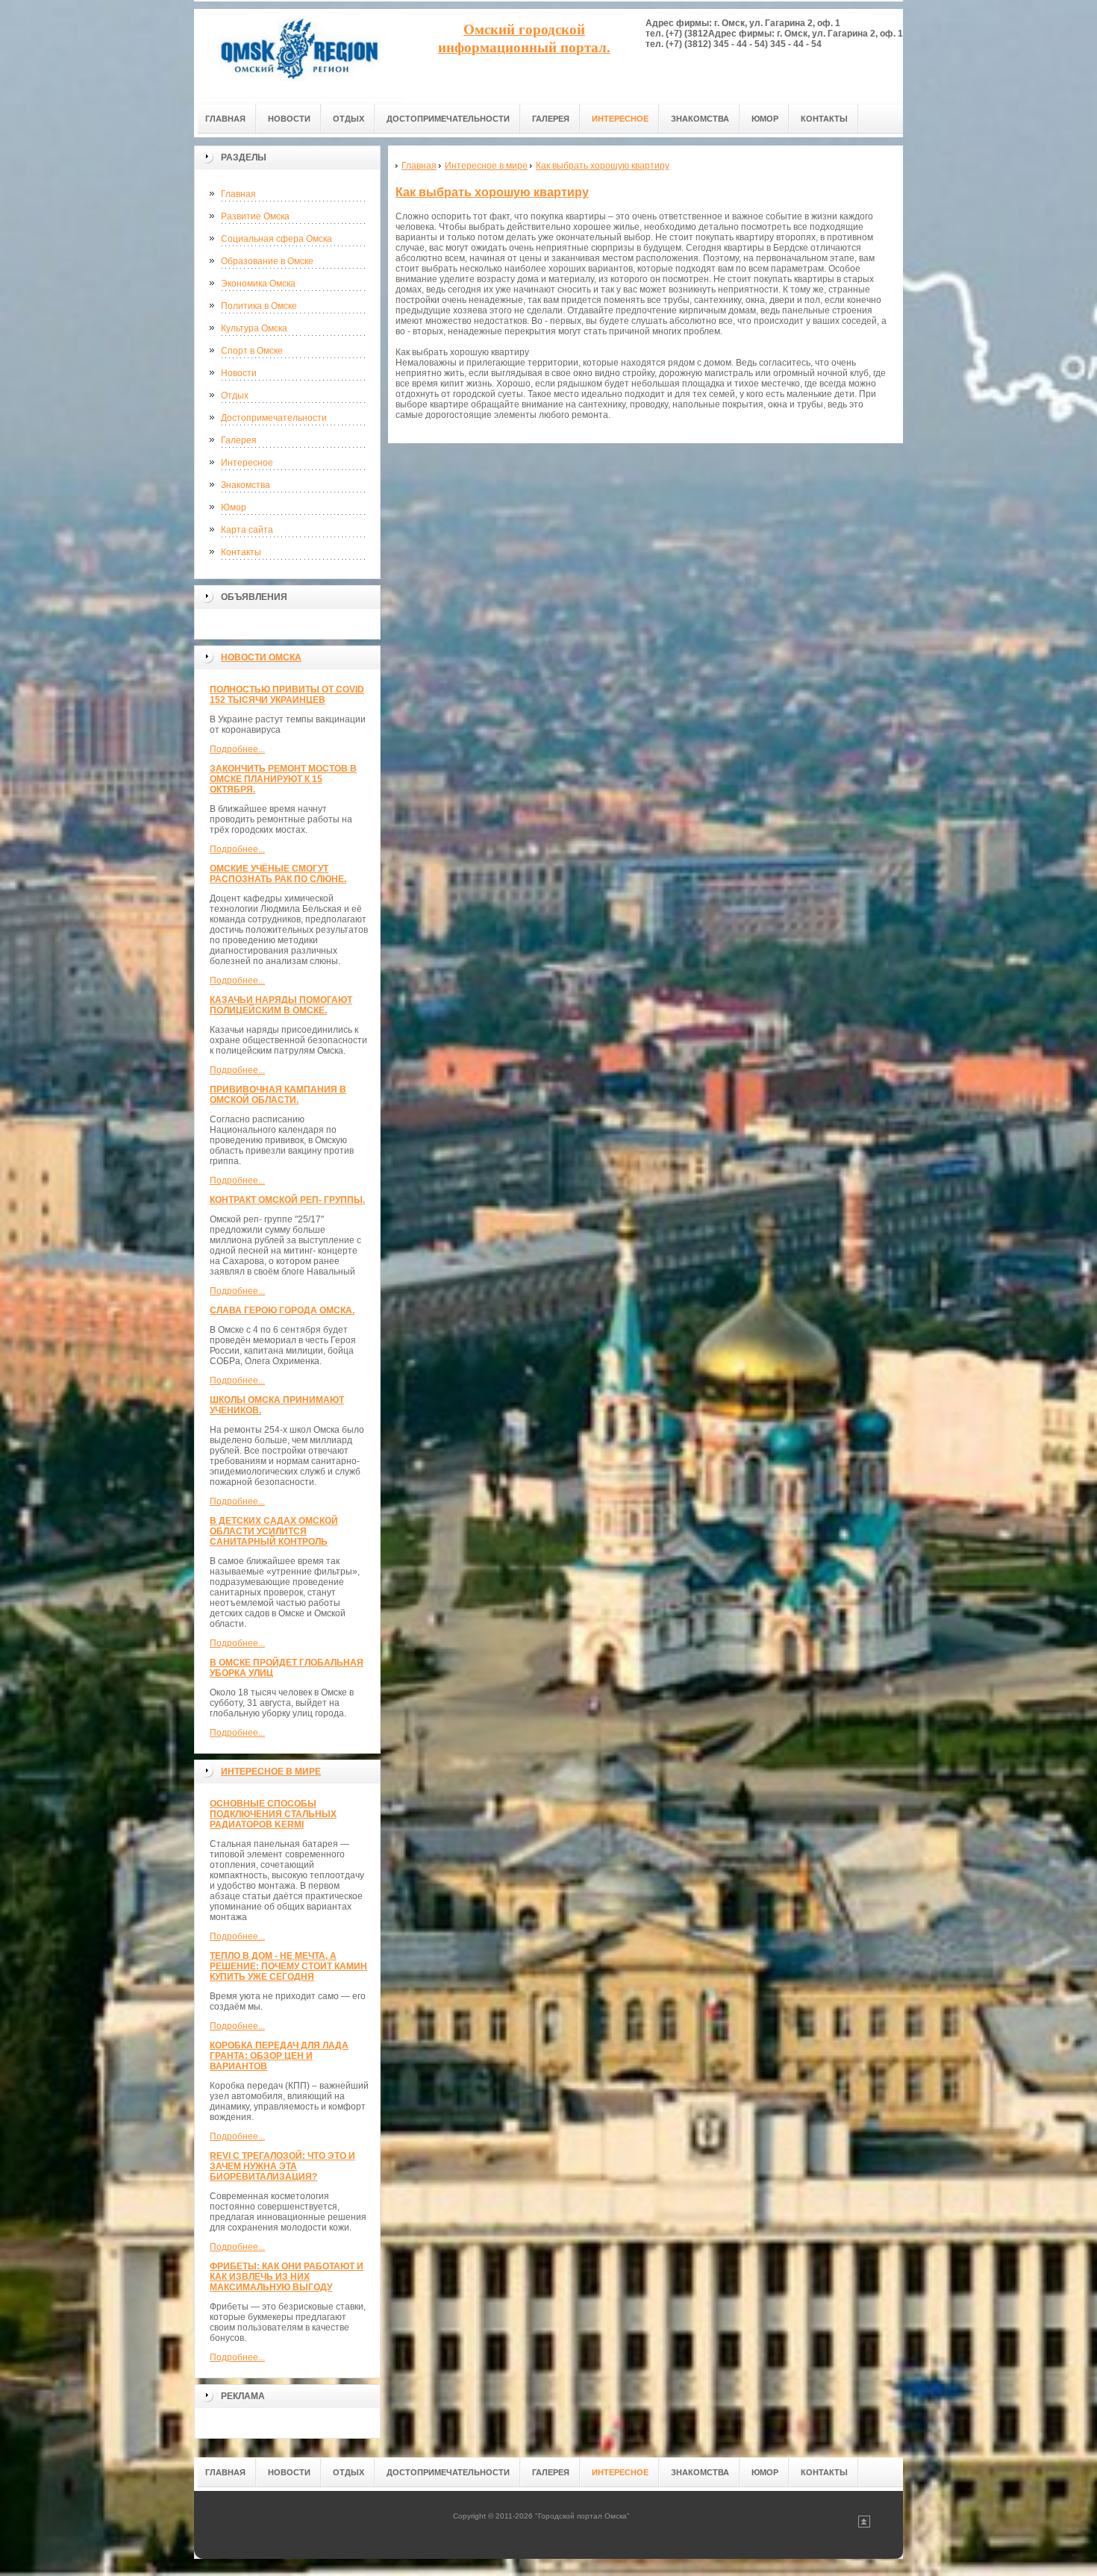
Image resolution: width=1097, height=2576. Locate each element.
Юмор (234, 507)
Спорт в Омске (252, 351)
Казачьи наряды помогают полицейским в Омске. (281, 1005)
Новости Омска (261, 657)
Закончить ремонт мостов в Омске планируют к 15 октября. (283, 779)
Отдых (235, 396)
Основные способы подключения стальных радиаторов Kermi (273, 1814)
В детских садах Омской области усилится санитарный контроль (274, 1531)
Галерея (239, 440)
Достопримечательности (274, 418)
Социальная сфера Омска (276, 239)
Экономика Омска (258, 284)
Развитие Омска (255, 216)
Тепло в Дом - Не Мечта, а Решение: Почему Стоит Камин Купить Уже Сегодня (288, 1966)
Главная (238, 194)
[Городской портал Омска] (299, 53)
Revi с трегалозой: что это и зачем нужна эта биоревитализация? (282, 2166)
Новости (239, 373)
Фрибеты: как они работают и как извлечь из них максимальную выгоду (287, 2277)
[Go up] (864, 2525)
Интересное (247, 463)
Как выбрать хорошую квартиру (492, 192)
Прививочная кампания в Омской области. (278, 1095)
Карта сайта (247, 530)
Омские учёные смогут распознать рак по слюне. (278, 874)
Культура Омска (254, 328)
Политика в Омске (259, 306)
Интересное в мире (271, 1772)
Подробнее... (237, 749)
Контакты (241, 552)
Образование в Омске (267, 261)
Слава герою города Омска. (282, 1310)
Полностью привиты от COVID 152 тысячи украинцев (287, 695)
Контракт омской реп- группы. (287, 1200)
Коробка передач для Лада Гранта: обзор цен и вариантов (279, 2056)
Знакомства (246, 485)
